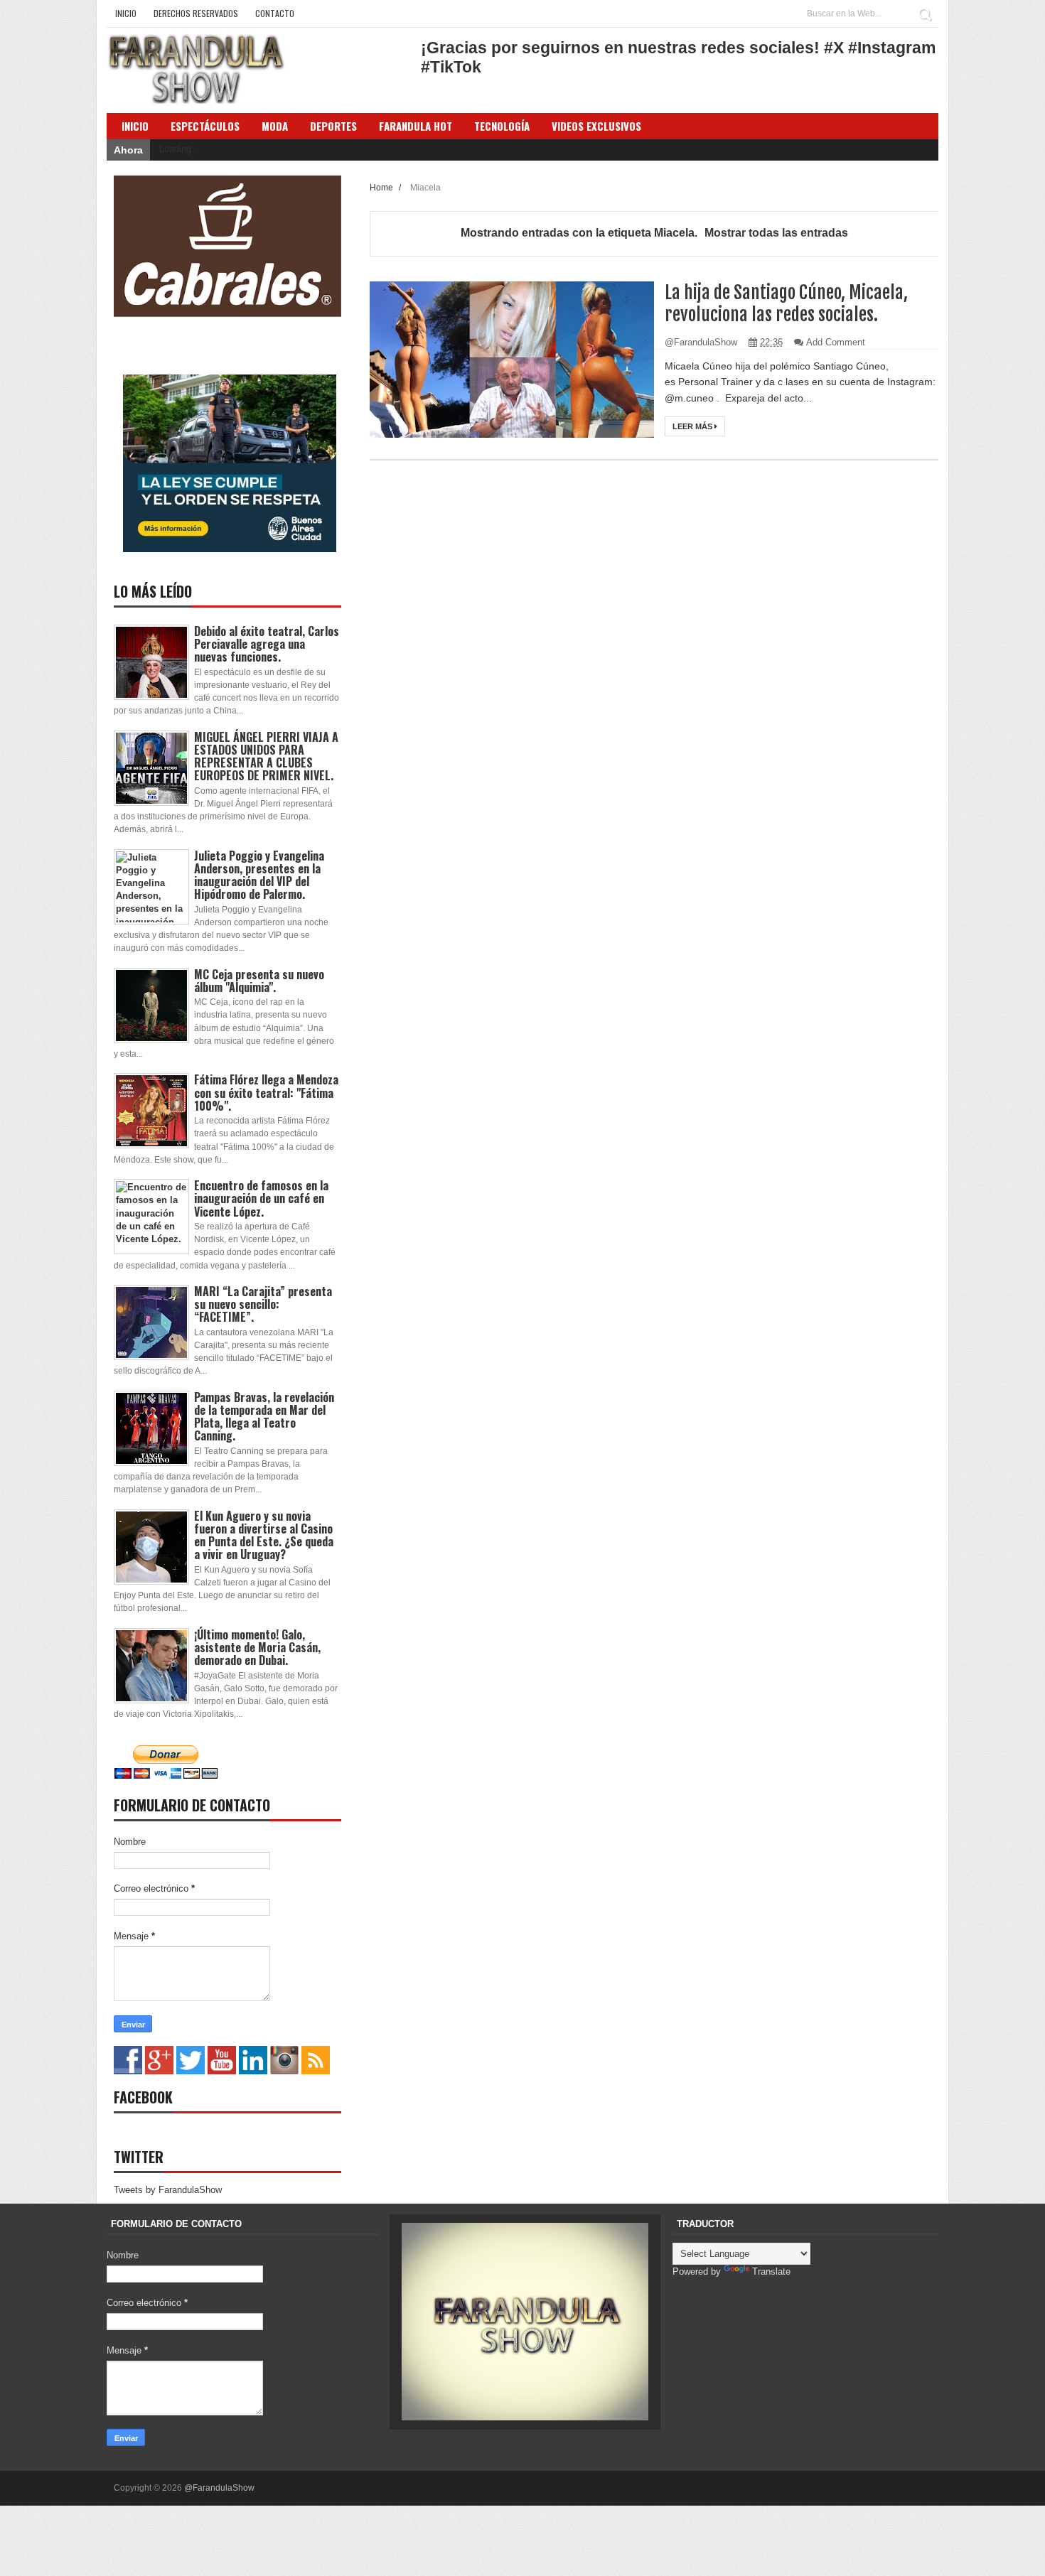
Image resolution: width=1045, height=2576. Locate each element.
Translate (771, 2271)
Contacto (275, 13)
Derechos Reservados (196, 13)
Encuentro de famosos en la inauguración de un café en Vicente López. (261, 1198)
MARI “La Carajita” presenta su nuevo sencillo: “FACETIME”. (263, 1304)
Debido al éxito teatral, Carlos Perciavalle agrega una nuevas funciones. (267, 644)
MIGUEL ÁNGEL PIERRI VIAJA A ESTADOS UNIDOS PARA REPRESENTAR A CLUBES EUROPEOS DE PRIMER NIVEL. (266, 756)
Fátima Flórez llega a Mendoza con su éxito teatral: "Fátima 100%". (266, 1092)
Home (382, 187)
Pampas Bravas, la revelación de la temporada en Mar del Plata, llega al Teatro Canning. (264, 1417)
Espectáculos (205, 126)
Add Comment (836, 342)
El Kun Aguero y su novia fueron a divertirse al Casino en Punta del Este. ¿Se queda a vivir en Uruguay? (264, 1535)
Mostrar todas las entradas (776, 233)
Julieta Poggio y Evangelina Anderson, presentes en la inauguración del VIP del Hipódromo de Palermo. (259, 875)
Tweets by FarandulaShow (168, 2190)
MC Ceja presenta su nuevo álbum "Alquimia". (259, 981)
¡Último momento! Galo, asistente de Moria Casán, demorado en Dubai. (257, 1647)
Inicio (126, 13)
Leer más (693, 426)
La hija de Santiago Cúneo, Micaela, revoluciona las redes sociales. (786, 303)
